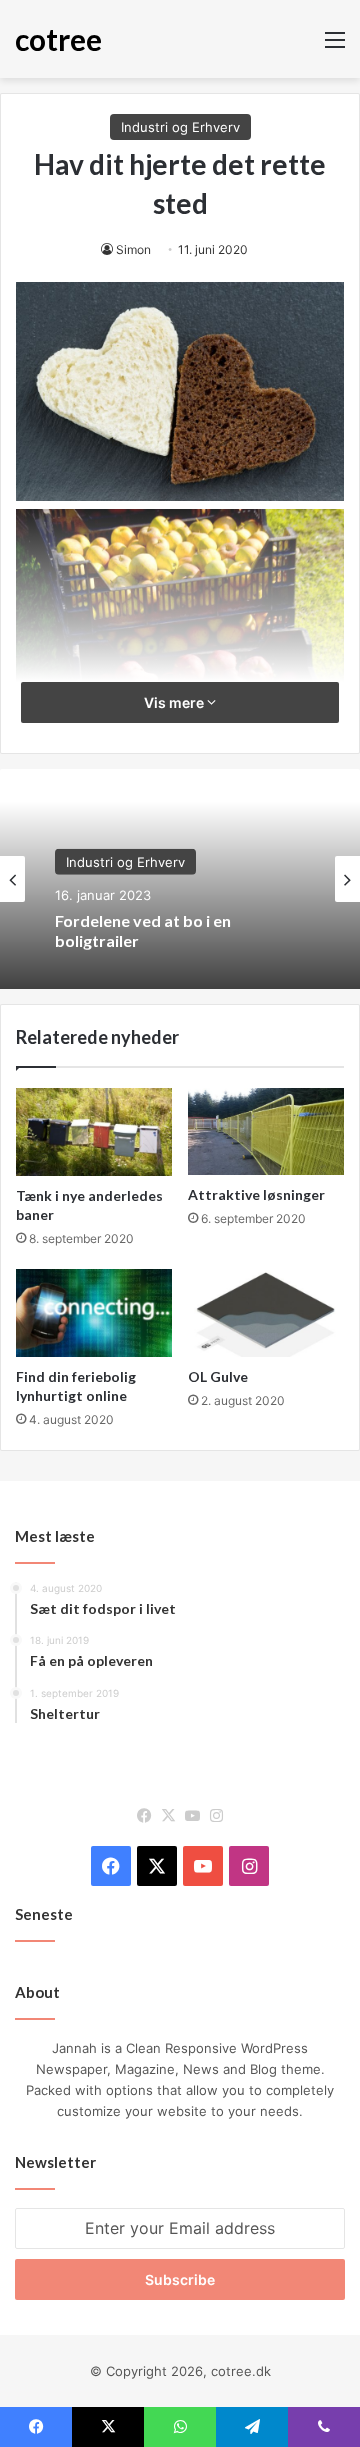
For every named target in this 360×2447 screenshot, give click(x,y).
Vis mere (175, 702)
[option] (180, 879)
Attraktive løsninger (256, 1194)
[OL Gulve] (266, 1313)
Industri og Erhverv (180, 127)
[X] (168, 1816)
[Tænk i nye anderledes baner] (94, 1132)
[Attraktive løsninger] (266, 1132)
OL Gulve (218, 1376)
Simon (133, 249)
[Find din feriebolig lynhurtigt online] (94, 1313)
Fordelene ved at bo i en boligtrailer (143, 930)
